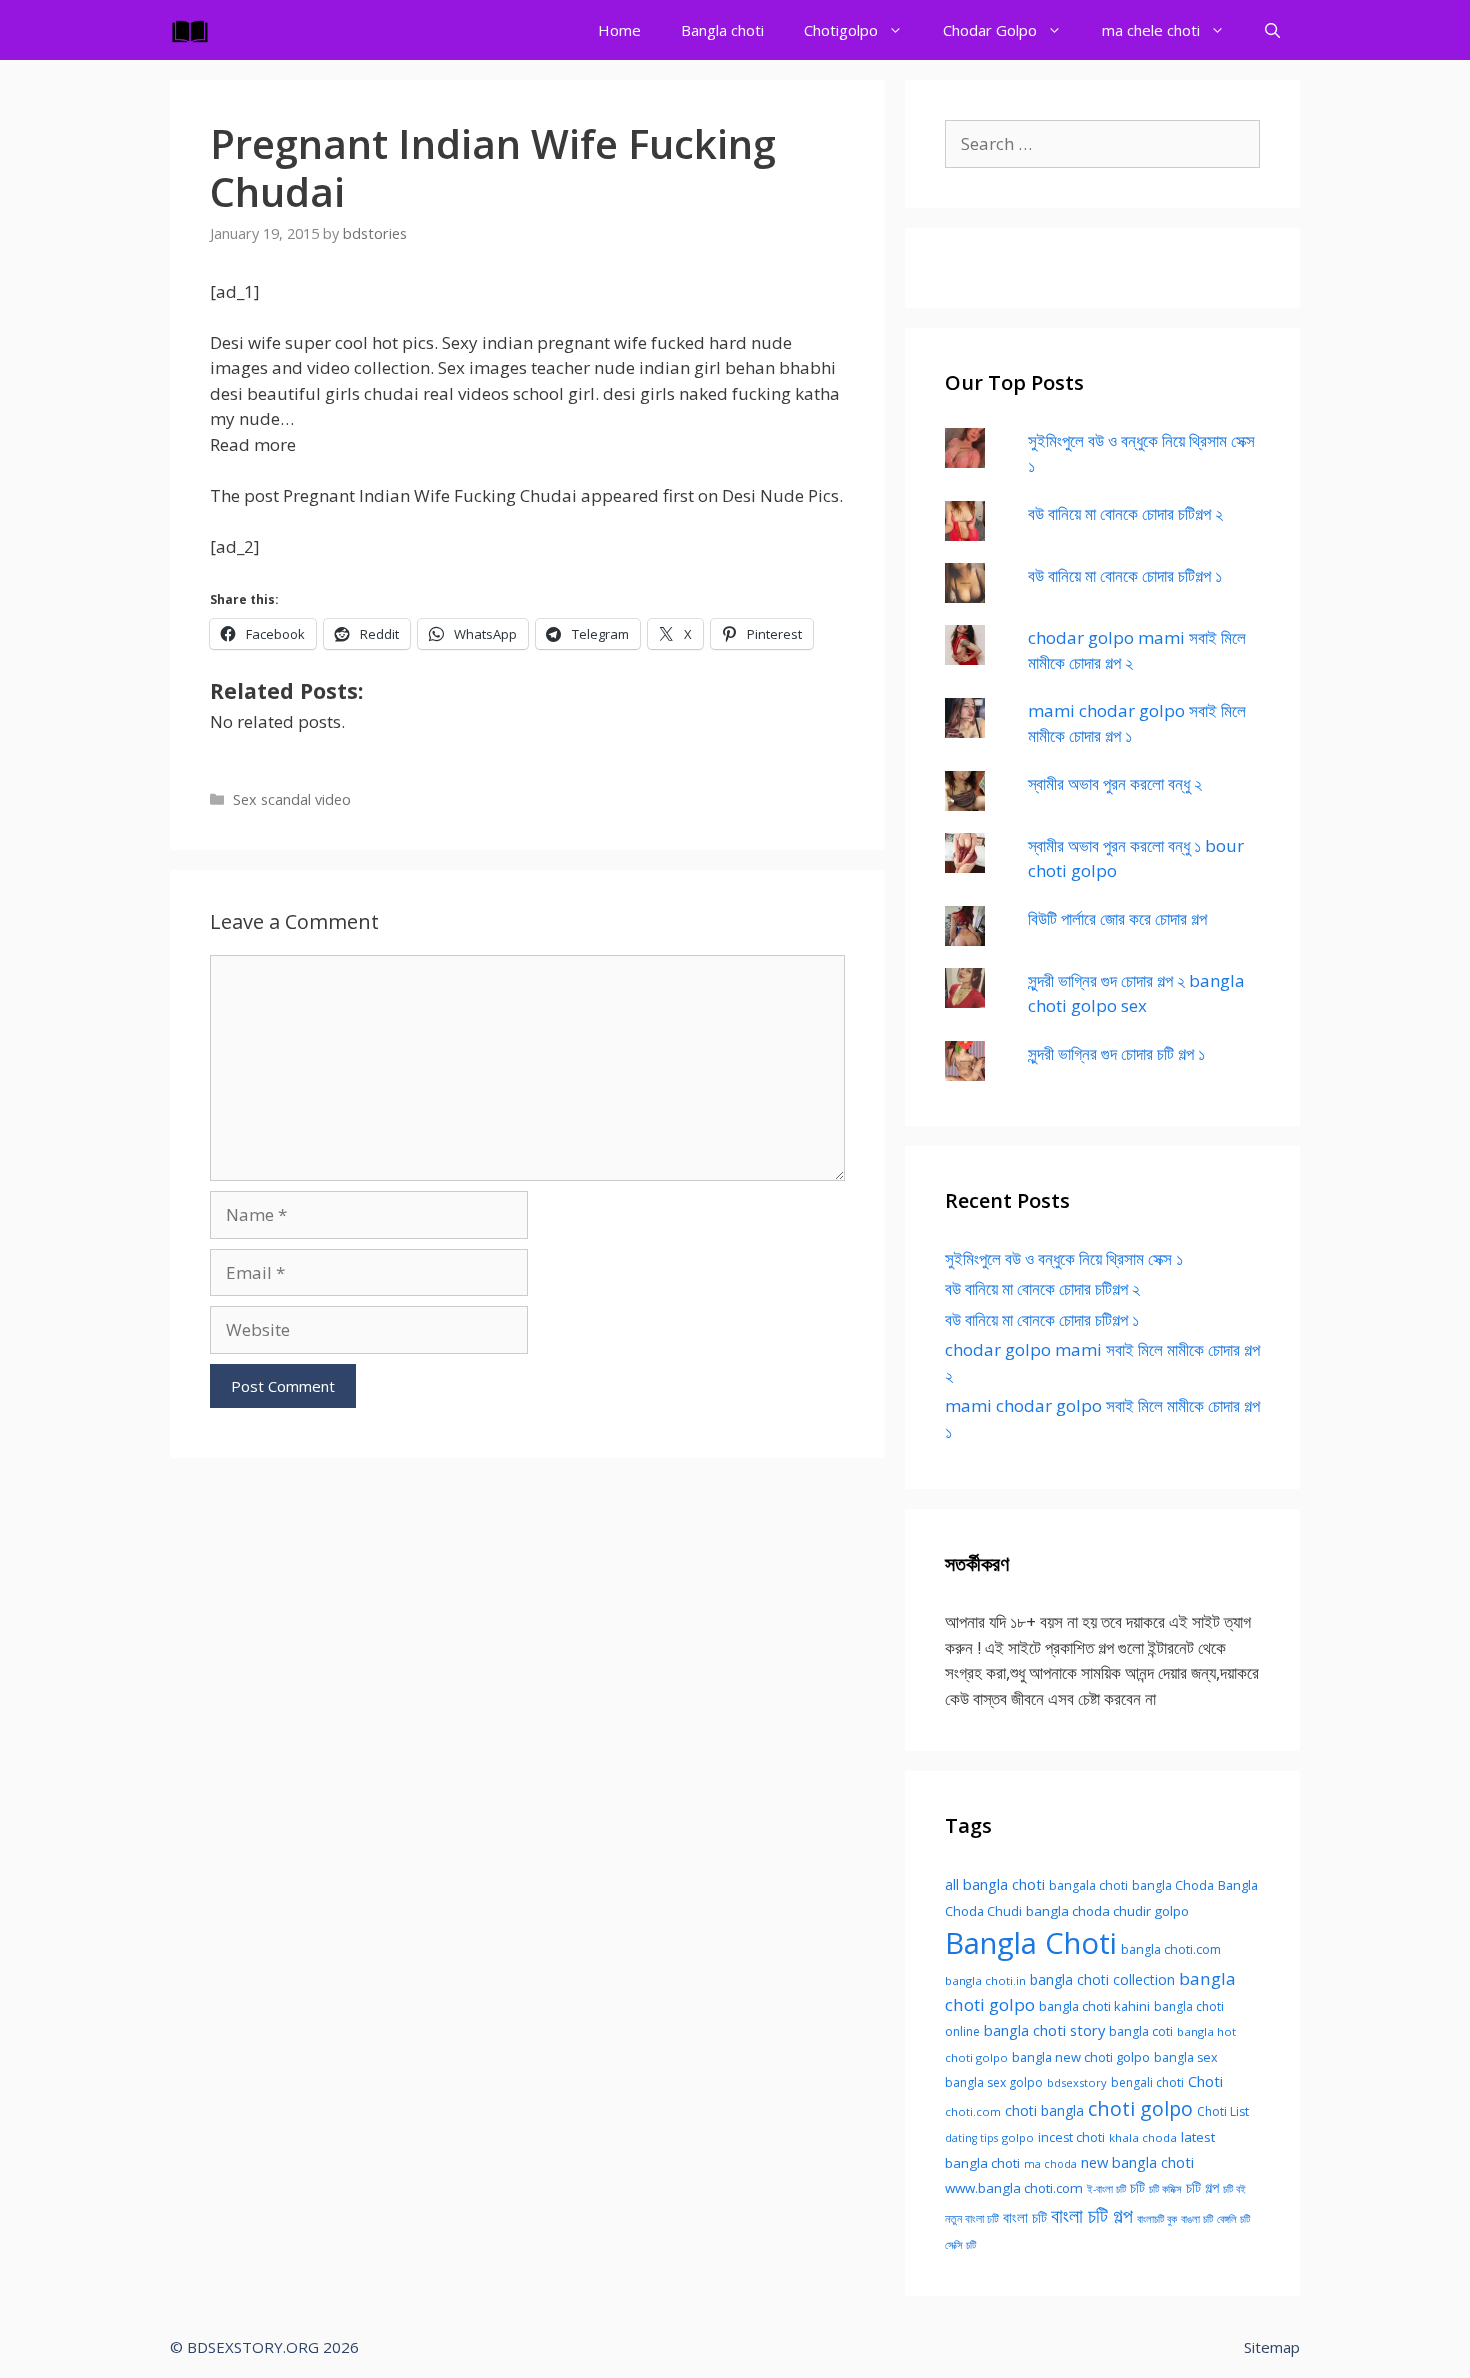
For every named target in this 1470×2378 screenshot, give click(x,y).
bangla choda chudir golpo (1107, 1911)
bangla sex (1186, 2057)
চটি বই (1234, 2189)
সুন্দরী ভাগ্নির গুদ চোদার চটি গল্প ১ (1116, 1053)
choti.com (973, 2111)
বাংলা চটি (1025, 2217)
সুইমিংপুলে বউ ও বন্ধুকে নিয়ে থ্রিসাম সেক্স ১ (1064, 1258)
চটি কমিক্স (1165, 2189)
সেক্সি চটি (960, 2245)
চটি (1137, 2187)
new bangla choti (1137, 2162)
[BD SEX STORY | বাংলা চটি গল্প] (195, 30)
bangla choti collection (1102, 1979)
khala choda (1143, 2137)
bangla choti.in (985, 1980)
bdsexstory (1077, 2082)
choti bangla (1044, 2110)
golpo (1018, 2137)
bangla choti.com (1171, 1949)
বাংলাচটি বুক (1157, 2219)
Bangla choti (722, 30)
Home (619, 30)
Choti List (1223, 2111)
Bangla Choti (1031, 1943)
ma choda (1050, 2164)
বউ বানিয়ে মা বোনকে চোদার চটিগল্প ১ (1125, 575)
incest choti (1071, 2137)
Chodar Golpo (990, 30)
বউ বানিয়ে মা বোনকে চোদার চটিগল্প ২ (1125, 513)
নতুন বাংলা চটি (972, 2218)
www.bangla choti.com (1014, 2188)
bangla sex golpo (994, 2082)
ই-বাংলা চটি (1106, 2189)
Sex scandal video (292, 799)
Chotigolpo (841, 30)
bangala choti (1088, 1885)
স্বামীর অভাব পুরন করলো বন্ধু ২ (1115, 783)
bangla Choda (1173, 1885)
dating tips (971, 2138)
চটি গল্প (1202, 2187)
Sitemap (1272, 2347)
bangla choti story (1044, 2030)
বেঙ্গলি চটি (1233, 2219)
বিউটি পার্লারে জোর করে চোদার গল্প (1117, 918)
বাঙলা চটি (1197, 2219)
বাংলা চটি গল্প (1092, 2215)
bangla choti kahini (1094, 2006)
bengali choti (1147, 2082)
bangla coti (1141, 2031)
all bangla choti (995, 1884)
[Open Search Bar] (1272, 30)
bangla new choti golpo (1081, 2057)
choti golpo (1140, 2108)
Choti (1205, 2081)
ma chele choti (1151, 30)
